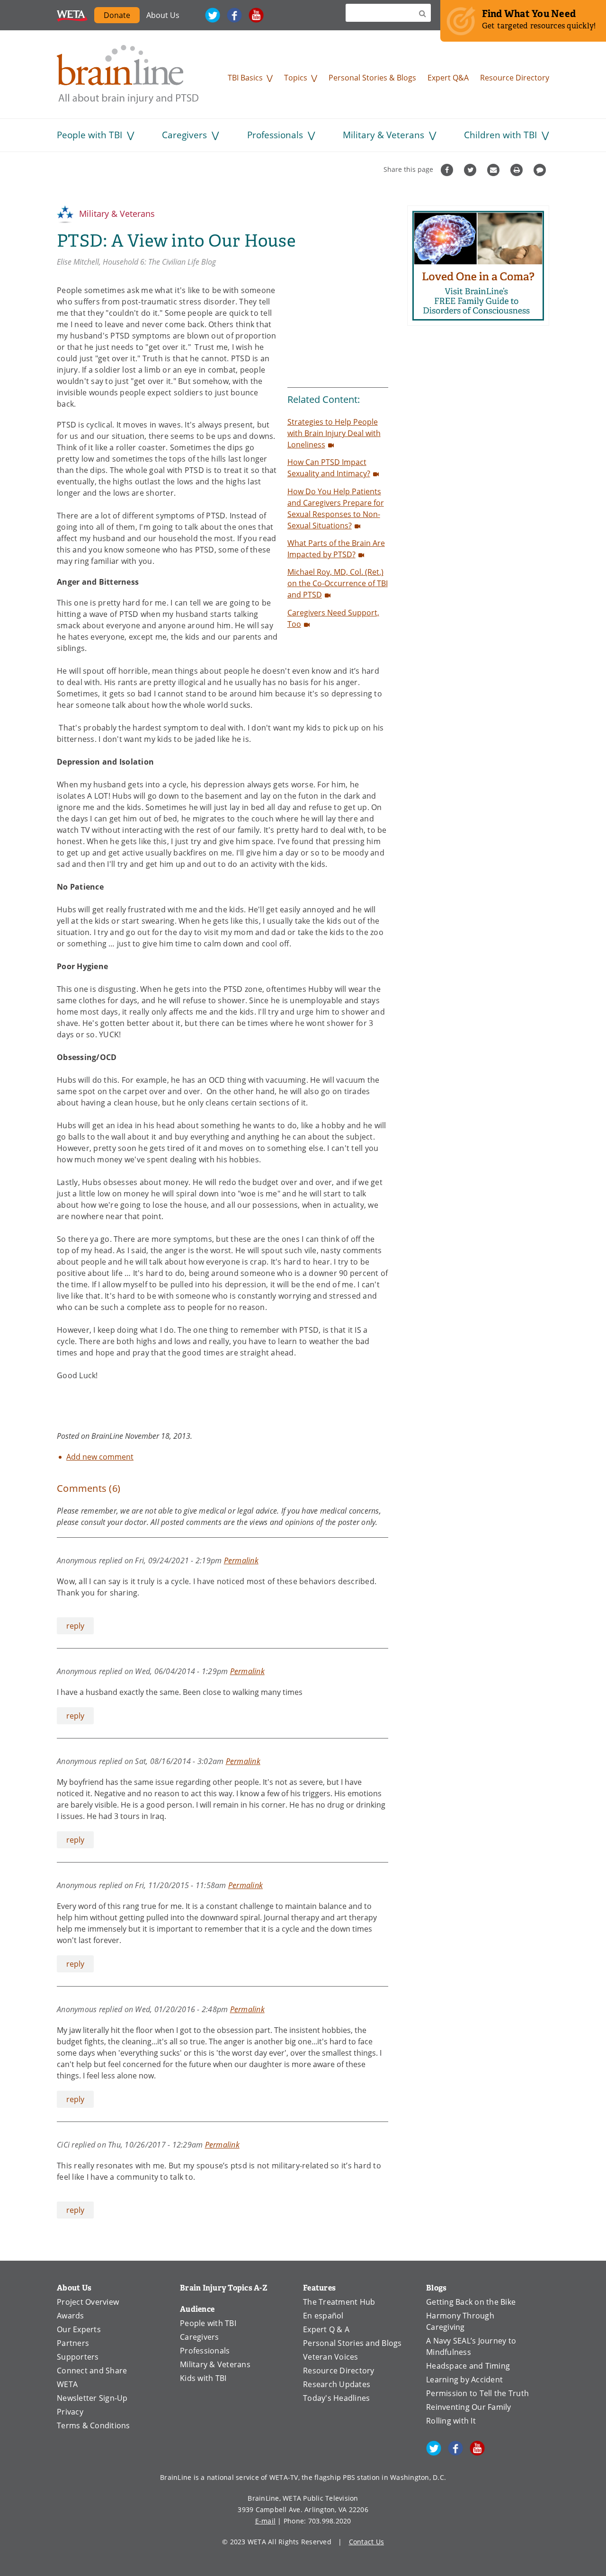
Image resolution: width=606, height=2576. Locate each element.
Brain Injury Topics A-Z (224, 2288)
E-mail (266, 2521)
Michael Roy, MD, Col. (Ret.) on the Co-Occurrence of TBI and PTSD (338, 583)
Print (518, 170)
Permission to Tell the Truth (477, 2393)
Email (495, 170)
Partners (73, 2343)
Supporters (78, 2357)
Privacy (70, 2411)
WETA (72, 15)
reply (75, 1626)
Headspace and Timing (468, 2366)
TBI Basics (245, 77)
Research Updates (337, 2384)
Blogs (436, 2288)
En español (323, 2315)
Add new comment (100, 1457)
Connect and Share (92, 2370)
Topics (296, 77)
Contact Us (367, 2542)
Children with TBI (500, 135)
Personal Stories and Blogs (352, 2343)
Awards (71, 2315)
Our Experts (79, 2329)
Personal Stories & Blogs (372, 77)
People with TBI (89, 135)
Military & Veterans (383, 135)
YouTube (256, 15)
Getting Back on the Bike (471, 2302)
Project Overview (88, 2302)
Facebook (234, 15)
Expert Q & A (326, 2329)
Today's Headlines (336, 2398)
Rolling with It (451, 2420)
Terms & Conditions (94, 2425)
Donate (117, 15)
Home (128, 74)
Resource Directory (515, 77)
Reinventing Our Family (469, 2407)
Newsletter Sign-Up (92, 2398)
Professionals (275, 135)
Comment (541, 170)
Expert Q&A (448, 77)
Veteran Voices (331, 2357)
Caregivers (184, 135)
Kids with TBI (203, 2378)
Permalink (241, 1560)
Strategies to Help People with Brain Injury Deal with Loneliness (334, 433)
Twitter (213, 15)
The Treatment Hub (339, 2302)
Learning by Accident (464, 2379)
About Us (163, 15)
